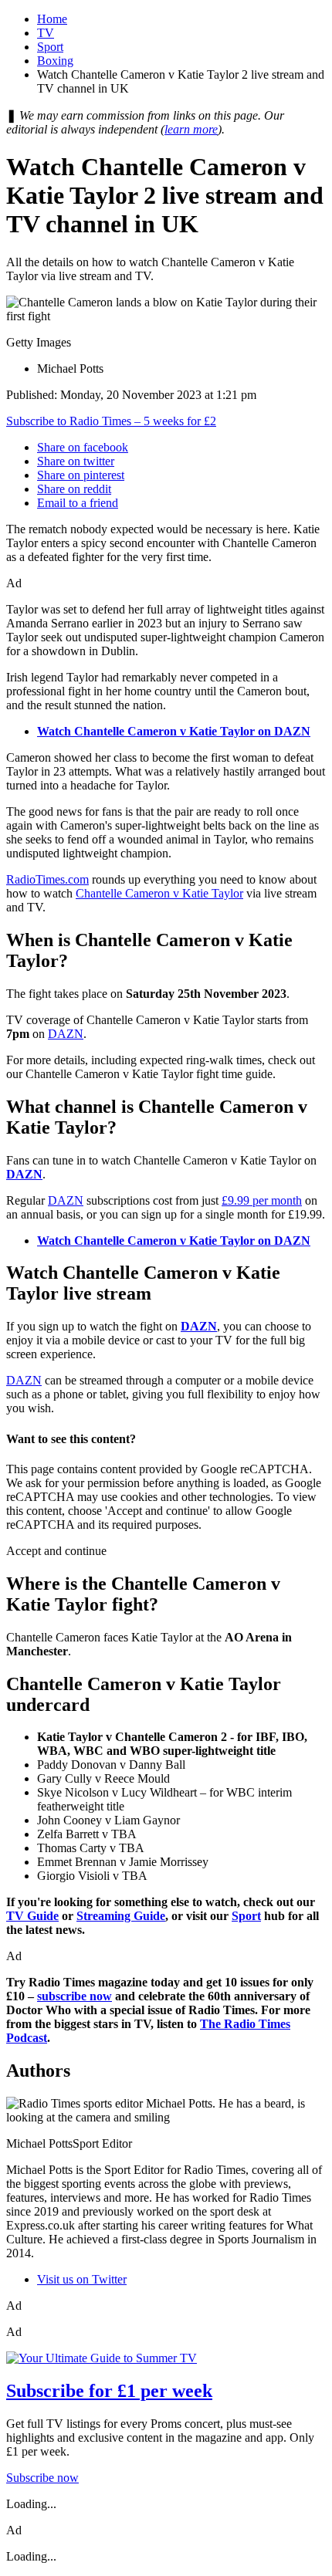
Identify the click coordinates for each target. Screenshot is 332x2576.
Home (52, 19)
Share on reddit (74, 489)
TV (46, 33)
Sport (50, 47)
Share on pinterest (81, 475)
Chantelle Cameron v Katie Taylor (159, 893)
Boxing (55, 61)
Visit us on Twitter (82, 2279)
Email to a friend (78, 503)
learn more (191, 129)
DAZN (66, 1034)
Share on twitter (76, 461)
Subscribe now (42, 2478)
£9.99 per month (262, 1200)
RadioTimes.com (47, 879)
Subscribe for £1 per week (109, 2391)
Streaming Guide (121, 1916)
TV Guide (32, 1916)
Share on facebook (83, 447)
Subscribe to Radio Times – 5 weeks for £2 (111, 421)
